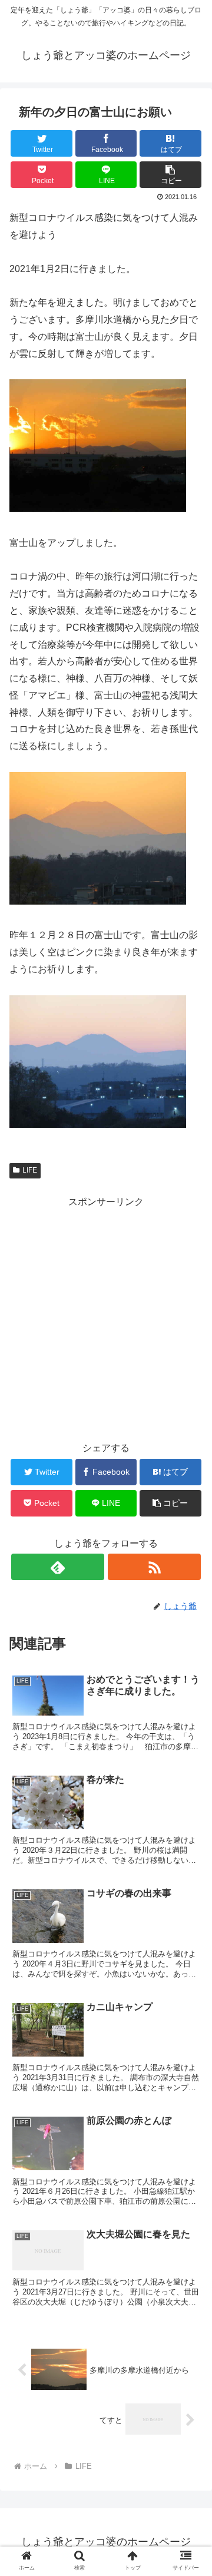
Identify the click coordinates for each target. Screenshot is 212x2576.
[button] (189, 1579)
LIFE (30, 1170)
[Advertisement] (106, 1317)
